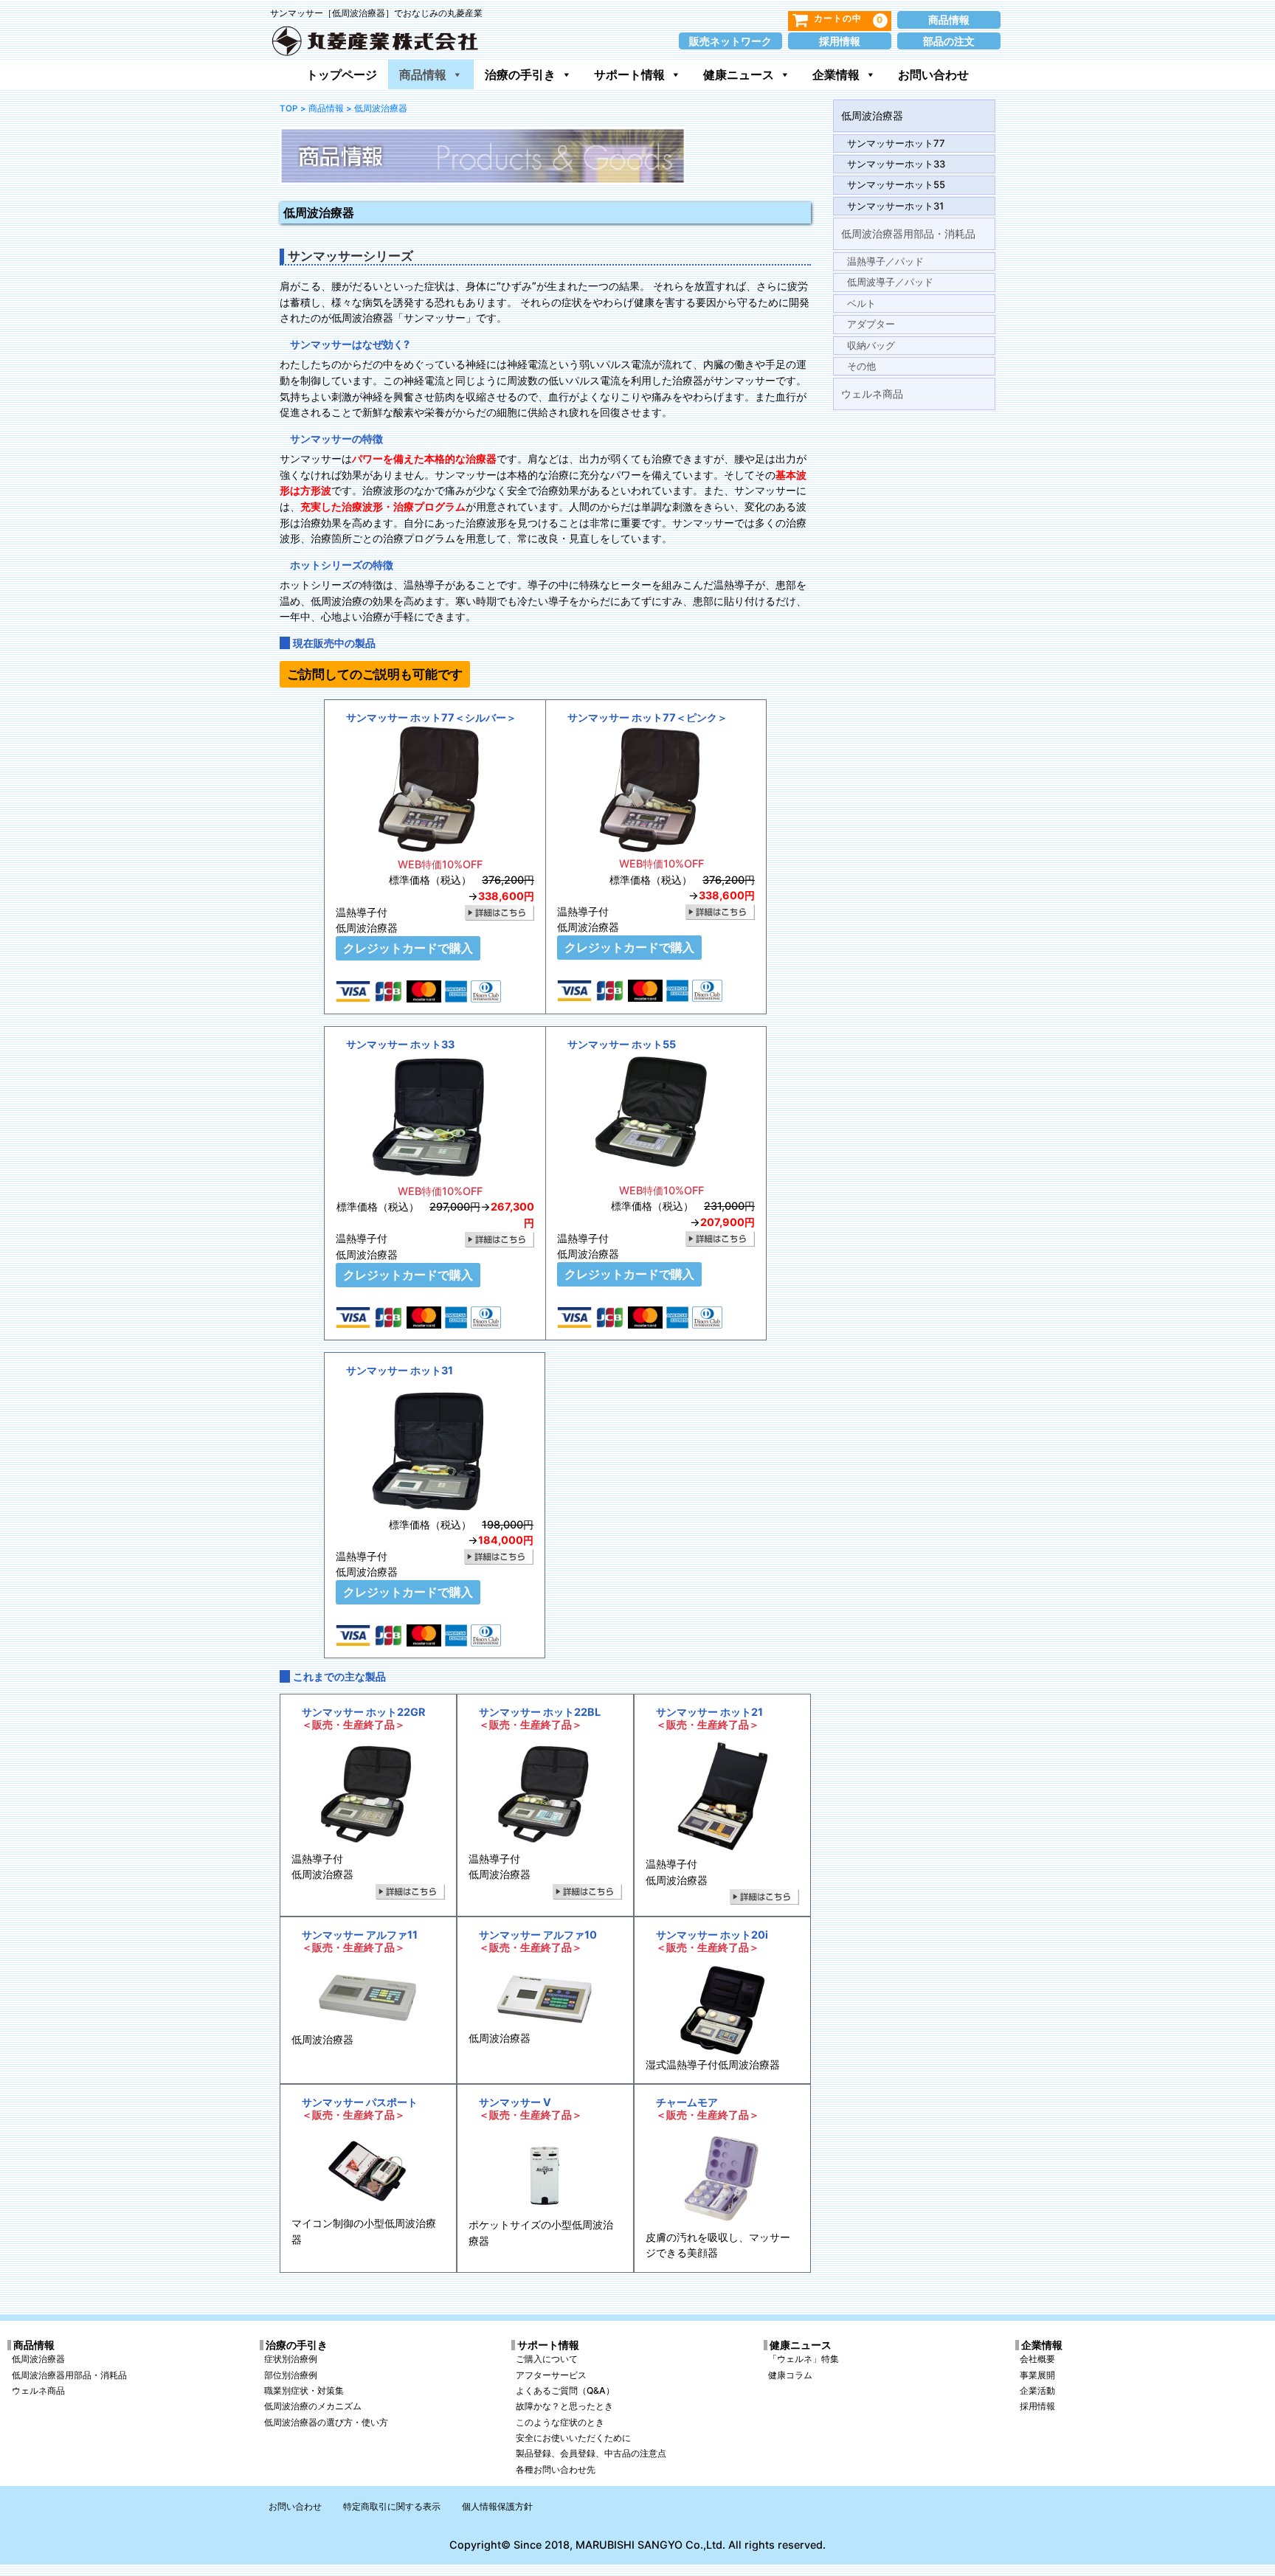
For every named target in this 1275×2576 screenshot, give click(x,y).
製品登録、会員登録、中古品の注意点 (591, 2453)
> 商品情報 (322, 108)
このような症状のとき (560, 2422)
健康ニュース (739, 75)
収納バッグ (871, 345)
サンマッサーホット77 (896, 143)
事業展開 (1037, 2375)
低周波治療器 (872, 115)
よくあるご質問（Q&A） (565, 2390)
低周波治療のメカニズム (313, 2406)
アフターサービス (551, 2375)
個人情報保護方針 (497, 2506)
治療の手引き (520, 75)
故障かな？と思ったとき (564, 2406)
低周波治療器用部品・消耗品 (908, 233)
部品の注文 (949, 41)
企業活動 (1037, 2390)
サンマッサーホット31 (895, 206)
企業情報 (836, 75)
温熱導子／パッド (885, 261)
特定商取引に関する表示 (392, 2506)
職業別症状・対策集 (304, 2390)
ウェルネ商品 (872, 394)
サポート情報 (629, 75)
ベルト (861, 303)
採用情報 (840, 41)
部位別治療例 (291, 2375)
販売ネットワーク (730, 41)
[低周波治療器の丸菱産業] (376, 38)
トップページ (342, 75)
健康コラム (790, 2375)
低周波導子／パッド (890, 282)
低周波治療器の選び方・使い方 (326, 2422)
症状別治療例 (291, 2359)
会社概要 (1037, 2359)
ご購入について (547, 2359)
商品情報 (949, 20)
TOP (288, 108)
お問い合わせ (933, 75)
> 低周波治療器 (377, 108)
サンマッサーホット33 (896, 164)
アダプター (871, 324)
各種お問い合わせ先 (556, 2469)
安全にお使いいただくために (573, 2438)
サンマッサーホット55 (896, 184)
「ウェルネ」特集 (804, 2359)
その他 (861, 366)
